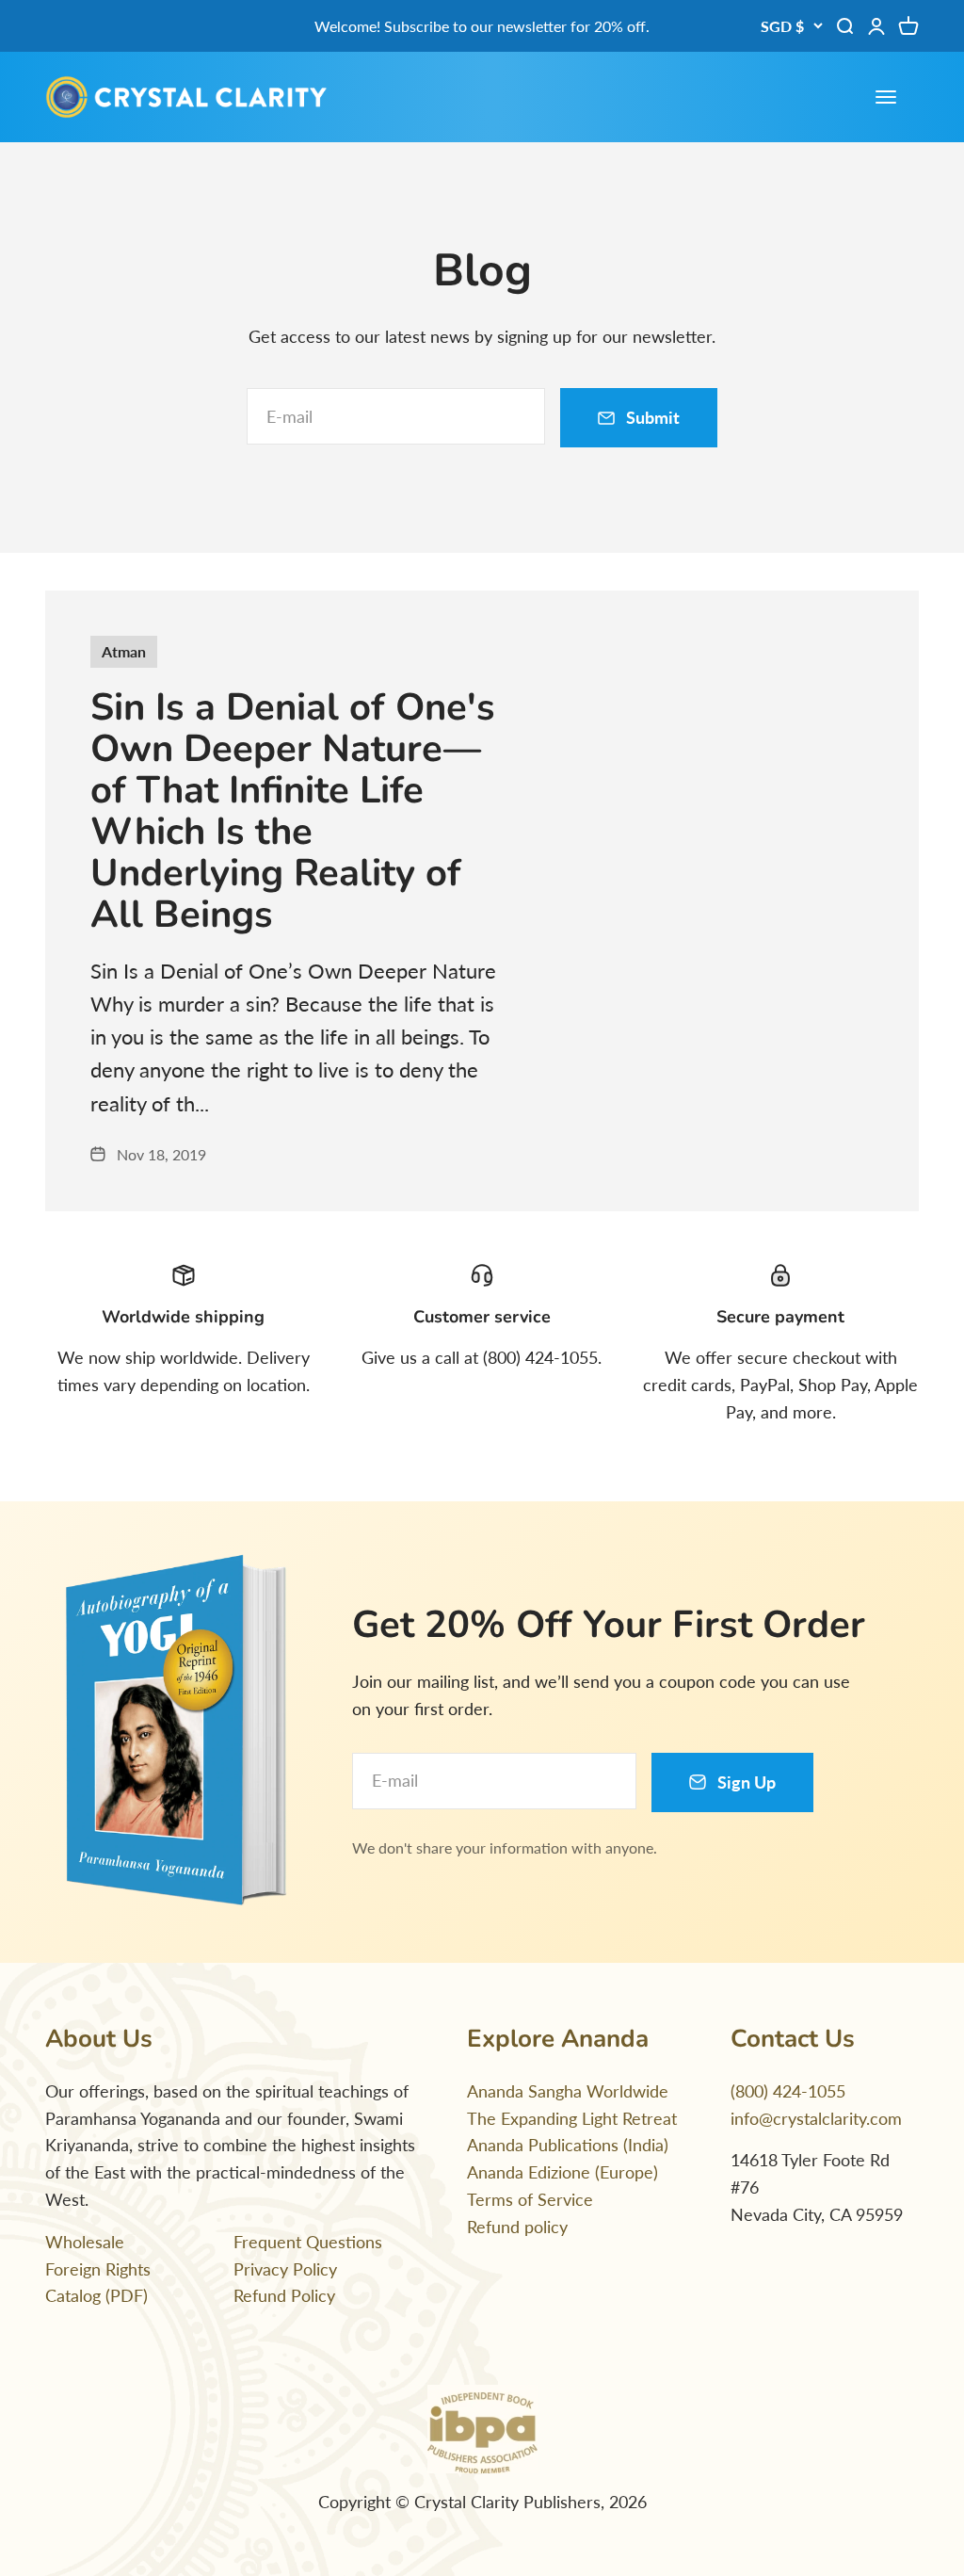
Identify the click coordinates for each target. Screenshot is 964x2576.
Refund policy (517, 2227)
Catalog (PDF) (96, 2295)
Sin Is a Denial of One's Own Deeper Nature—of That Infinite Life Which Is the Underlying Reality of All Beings (293, 811)
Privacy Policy (285, 2269)
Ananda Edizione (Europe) (562, 2172)
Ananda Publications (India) (568, 2145)
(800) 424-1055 (788, 2091)
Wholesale (85, 2242)
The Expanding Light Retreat (572, 2118)
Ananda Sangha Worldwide (568, 2091)
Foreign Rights (98, 2269)
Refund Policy (284, 2295)
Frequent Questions (308, 2242)
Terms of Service (530, 2199)
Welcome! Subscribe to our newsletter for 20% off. (482, 26)
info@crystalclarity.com (816, 2118)
